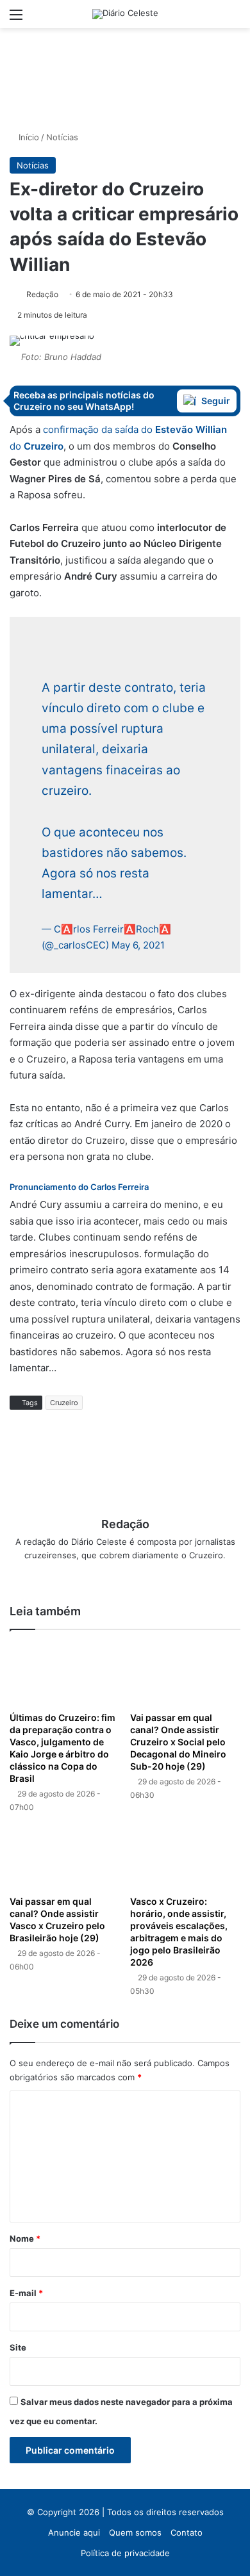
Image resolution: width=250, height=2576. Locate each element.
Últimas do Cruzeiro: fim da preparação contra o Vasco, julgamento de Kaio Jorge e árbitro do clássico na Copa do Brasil (63, 1748)
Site (18, 2347)
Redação (42, 294)
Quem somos (135, 2532)
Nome (25, 2238)
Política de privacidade (125, 2553)
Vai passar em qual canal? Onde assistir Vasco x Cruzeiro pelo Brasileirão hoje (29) (57, 1920)
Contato (187, 2532)
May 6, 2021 (138, 945)
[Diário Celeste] (125, 14)
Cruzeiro (64, 1403)
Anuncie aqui (74, 2532)
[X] (125, 1576)
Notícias (62, 137)
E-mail (26, 2293)
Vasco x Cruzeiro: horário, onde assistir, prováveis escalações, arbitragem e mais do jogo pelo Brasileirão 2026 (179, 1932)
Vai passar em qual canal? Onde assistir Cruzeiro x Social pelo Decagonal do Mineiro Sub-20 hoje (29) (178, 1742)
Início (28, 137)
